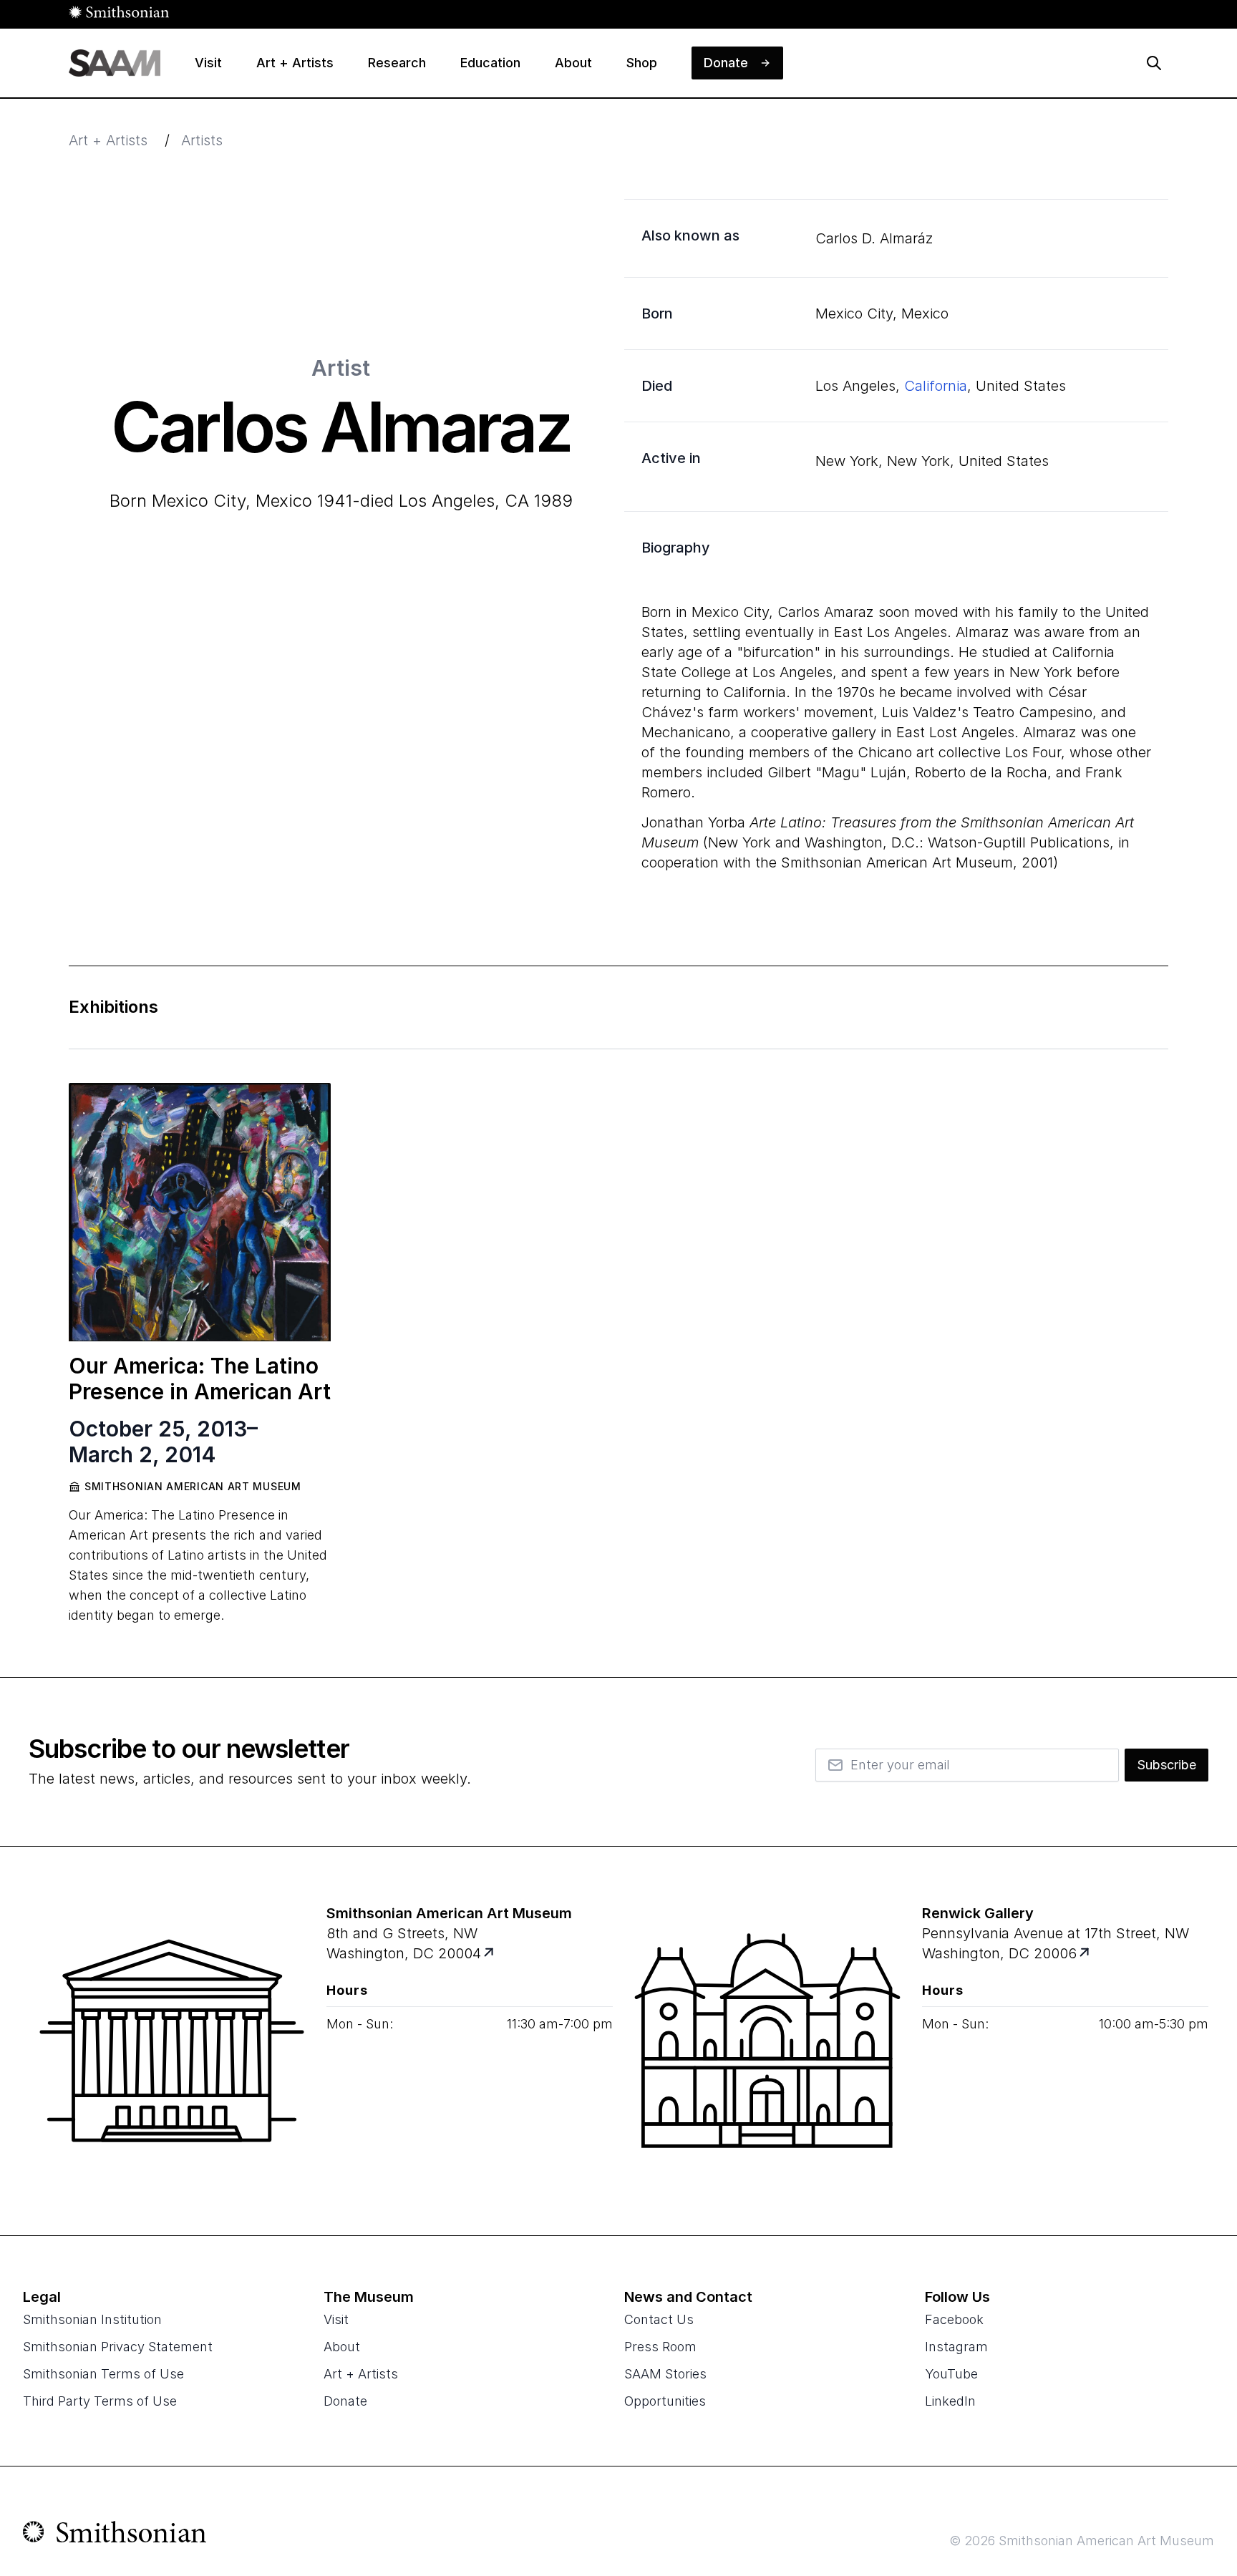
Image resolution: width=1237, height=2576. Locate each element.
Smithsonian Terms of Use (103, 2374)
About (342, 2347)
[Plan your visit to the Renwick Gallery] (767, 2041)
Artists (202, 140)
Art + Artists (108, 140)
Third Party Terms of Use (100, 2401)
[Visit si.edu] (115, 2535)
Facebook (954, 2319)
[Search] (1154, 63)
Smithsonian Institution (92, 2319)
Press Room (660, 2347)
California (936, 386)
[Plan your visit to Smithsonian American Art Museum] (490, 1954)
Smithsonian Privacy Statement (118, 2347)
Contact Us (659, 2319)
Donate (345, 2401)
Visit (336, 2319)
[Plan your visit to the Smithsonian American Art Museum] (172, 2041)
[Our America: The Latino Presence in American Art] (200, 1212)
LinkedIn (950, 2401)
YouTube (951, 2374)
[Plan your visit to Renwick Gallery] (1086, 1954)
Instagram (956, 2347)
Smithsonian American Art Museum (193, 1486)
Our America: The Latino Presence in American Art (200, 1379)
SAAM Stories (665, 2374)
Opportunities (665, 2401)
